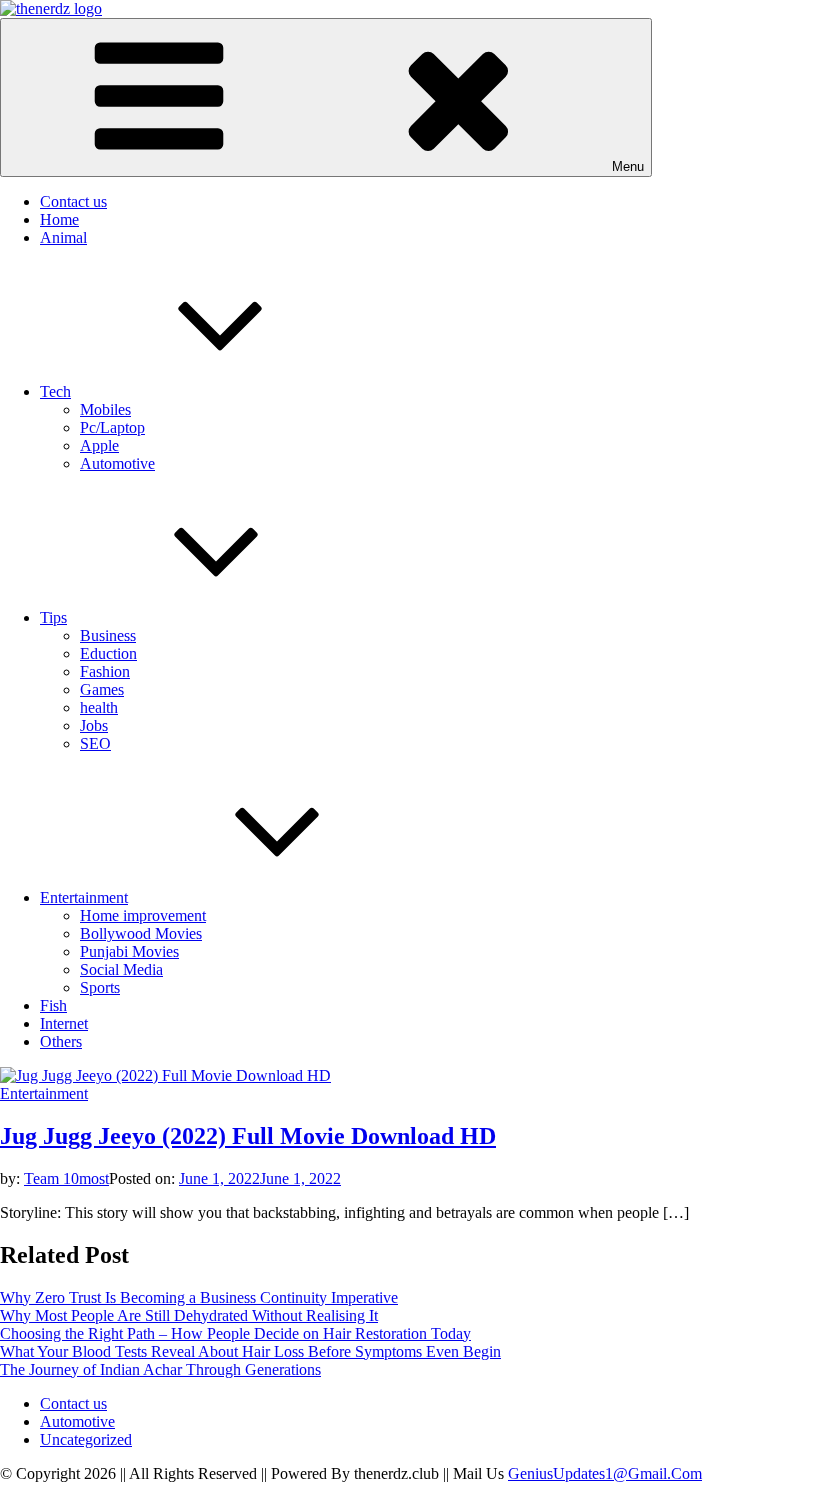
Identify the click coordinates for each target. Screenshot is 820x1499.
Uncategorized (86, 1439)
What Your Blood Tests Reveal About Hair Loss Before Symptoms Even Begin (250, 1351)
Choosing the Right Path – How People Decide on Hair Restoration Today (235, 1333)
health (99, 707)
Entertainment (84, 897)
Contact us (73, 201)
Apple (99, 445)
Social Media (121, 969)
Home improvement (143, 915)
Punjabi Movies (129, 951)
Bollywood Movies (141, 933)
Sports (100, 987)
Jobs (94, 725)
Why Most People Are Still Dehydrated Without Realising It (189, 1315)
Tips (53, 617)
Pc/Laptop (112, 427)
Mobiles (105, 409)
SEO (95, 743)
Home (59, 219)
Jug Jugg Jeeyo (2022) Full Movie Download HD (248, 1136)
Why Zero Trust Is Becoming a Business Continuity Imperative (199, 1297)
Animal (63, 237)
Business (108, 635)
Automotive (117, 463)
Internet (64, 1023)
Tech (55, 391)
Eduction (108, 653)
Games (102, 689)
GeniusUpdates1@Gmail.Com (605, 1473)
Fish (53, 1005)
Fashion (105, 671)
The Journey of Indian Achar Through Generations (160, 1369)
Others (61, 1041)
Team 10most (66, 1178)
